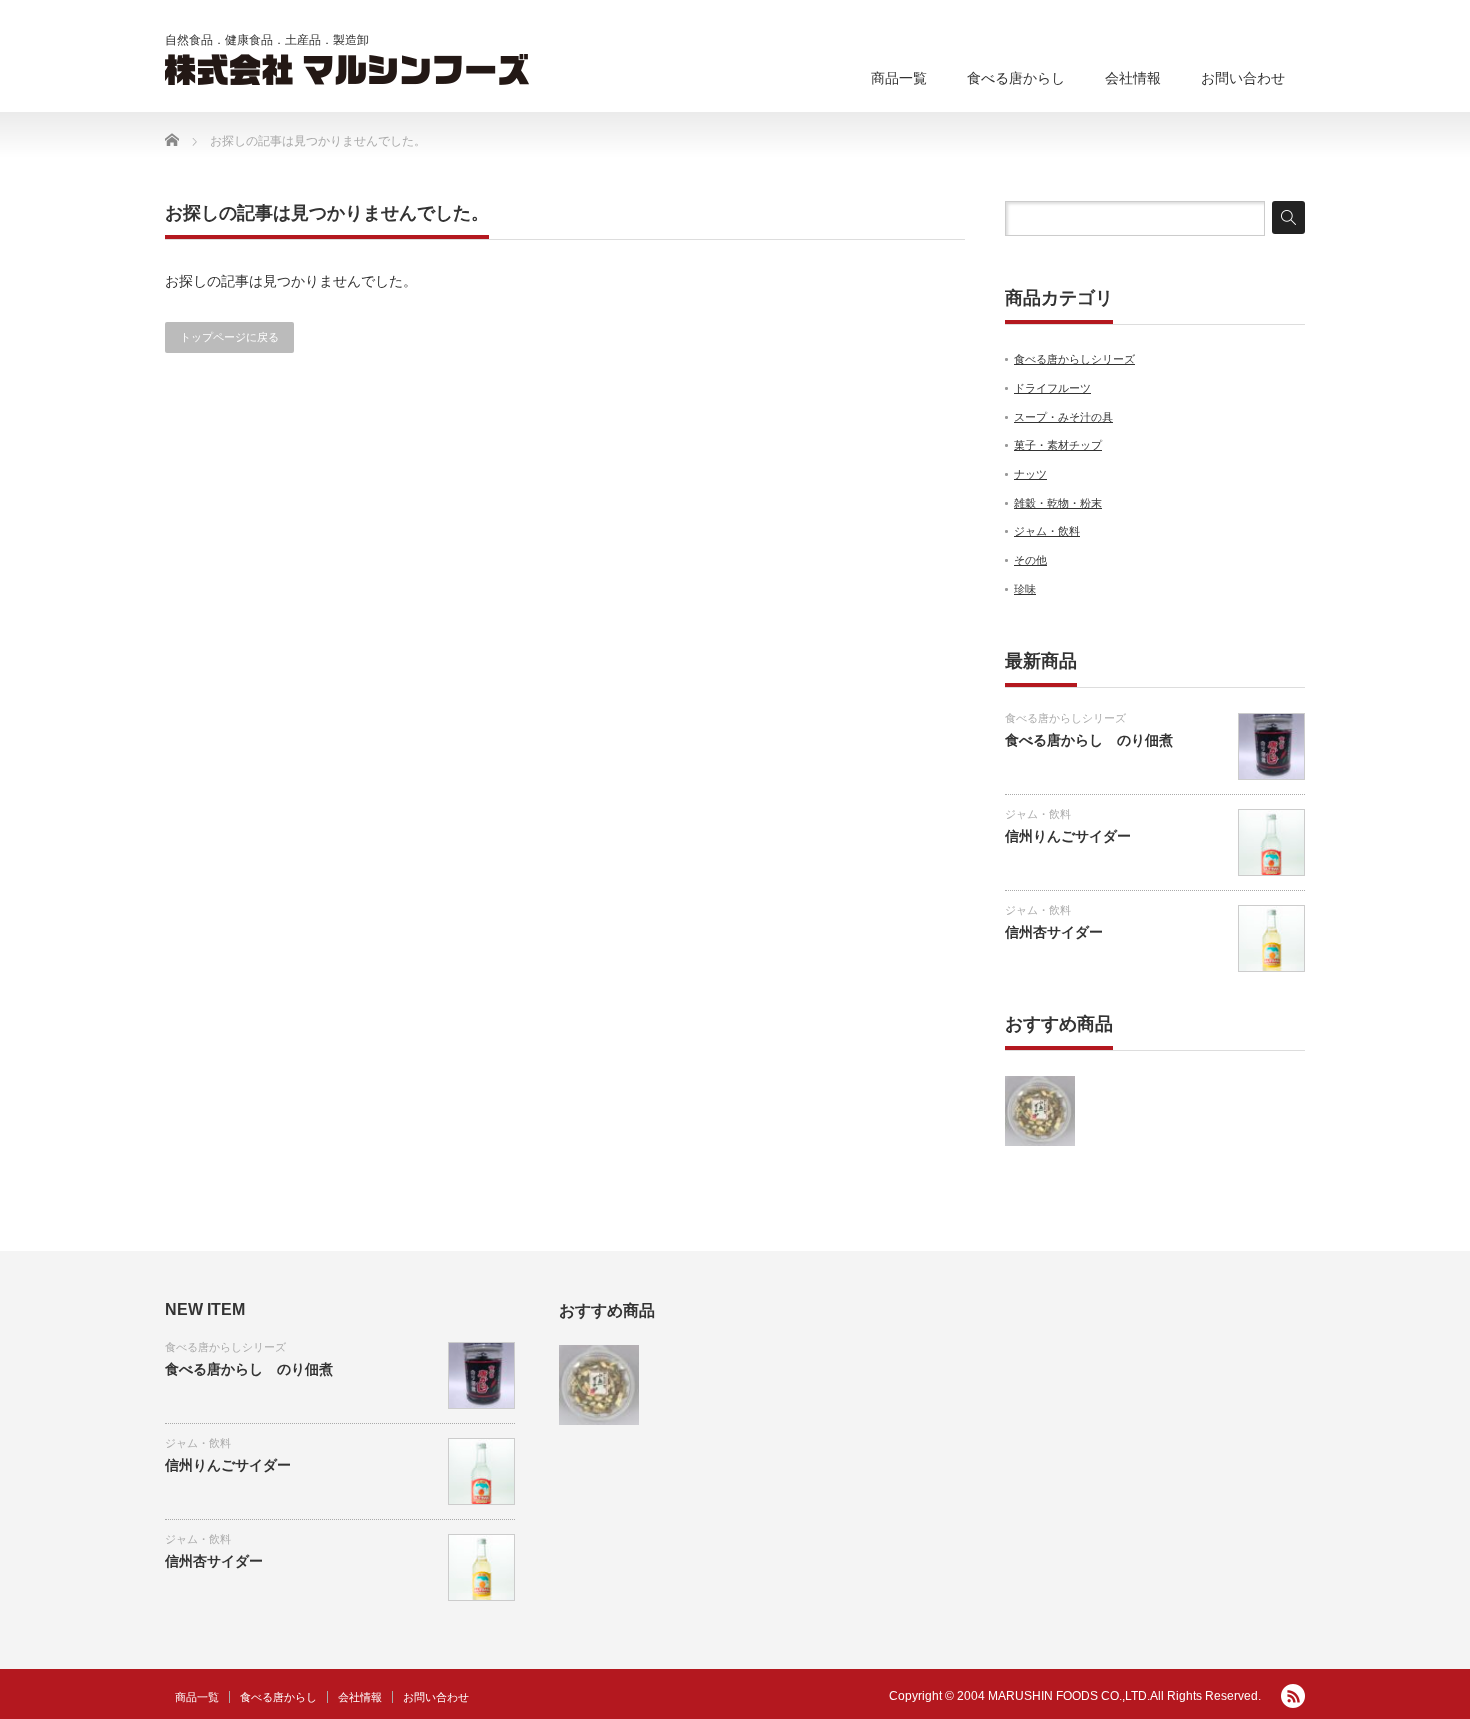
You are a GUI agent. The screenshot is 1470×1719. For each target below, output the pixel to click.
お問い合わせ (1243, 78)
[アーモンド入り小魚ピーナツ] (1040, 1111)
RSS (1293, 1696)
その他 (1030, 560)
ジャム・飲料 (1047, 531)
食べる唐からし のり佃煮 (1089, 740)
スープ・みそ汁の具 (1063, 417)
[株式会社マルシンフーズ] (347, 69)
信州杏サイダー (1054, 932)
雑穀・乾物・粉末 (1058, 503)
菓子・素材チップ (1058, 445)
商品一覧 (899, 78)
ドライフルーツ (1052, 388)
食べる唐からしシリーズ (1074, 359)
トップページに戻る (229, 337)
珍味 (1025, 589)
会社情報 (1133, 78)
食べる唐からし (1016, 78)
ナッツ (1030, 474)
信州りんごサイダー (1068, 836)
